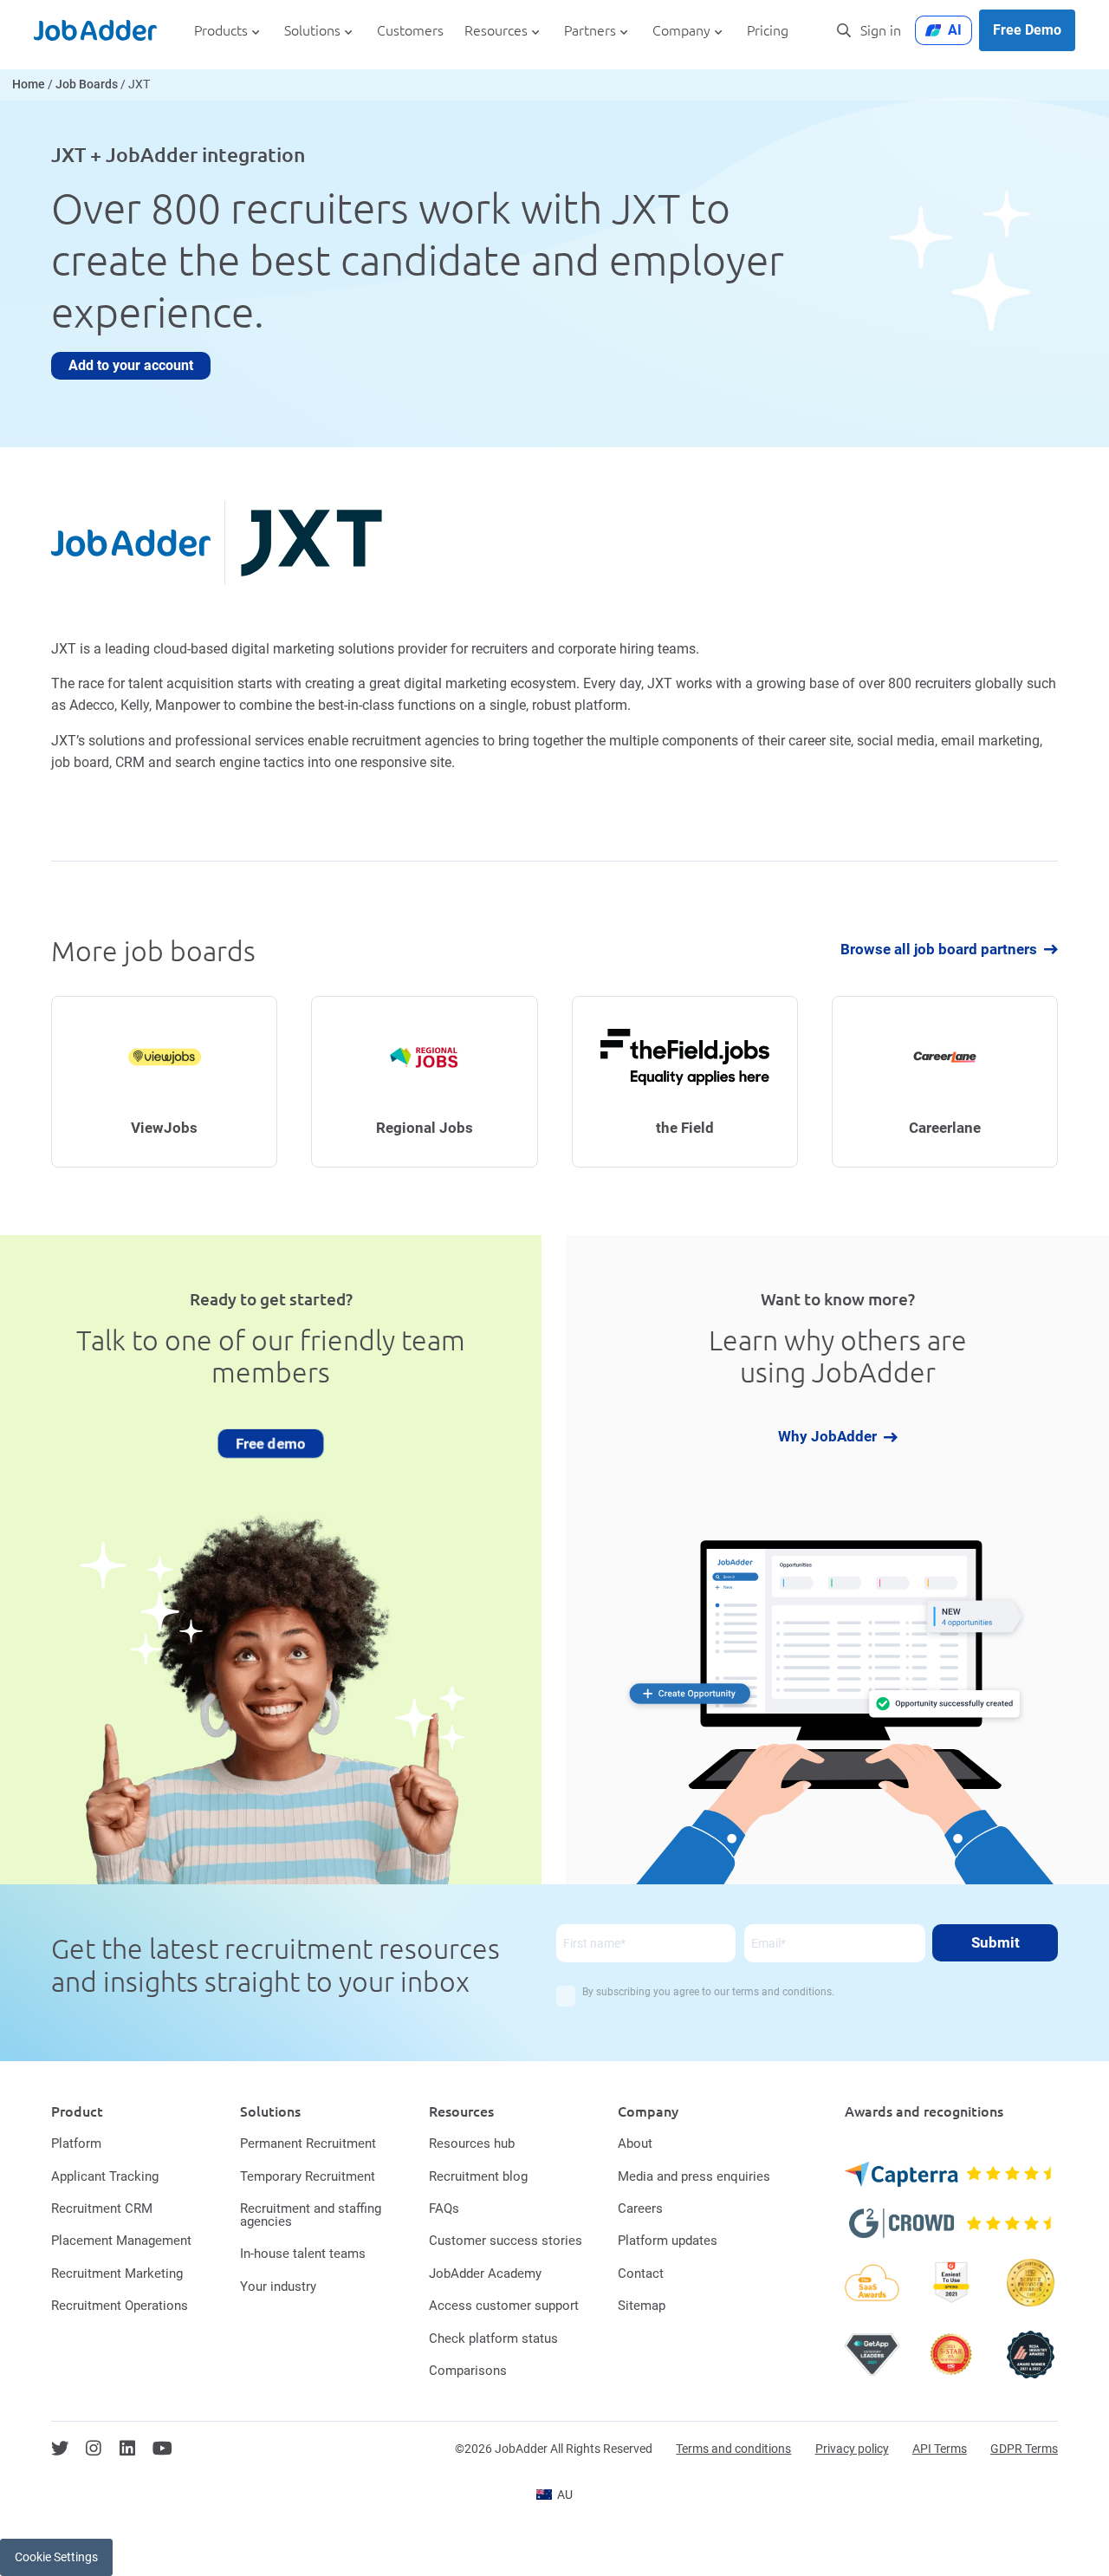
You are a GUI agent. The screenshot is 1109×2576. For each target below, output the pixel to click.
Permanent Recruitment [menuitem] (308, 2143)
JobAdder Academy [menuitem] (485, 2274)
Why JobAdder (827, 1438)
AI (955, 30)
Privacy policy (852, 2449)
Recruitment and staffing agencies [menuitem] (311, 2215)
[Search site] (844, 30)
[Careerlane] (945, 1082)
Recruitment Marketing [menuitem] (117, 2274)
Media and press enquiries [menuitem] (694, 2176)
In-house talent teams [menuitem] (303, 2254)
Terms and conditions (733, 2449)
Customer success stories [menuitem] (506, 2241)
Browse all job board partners (939, 950)
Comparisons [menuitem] (468, 2371)
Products (221, 31)
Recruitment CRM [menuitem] (102, 2208)
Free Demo (1027, 30)
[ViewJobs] (164, 1082)
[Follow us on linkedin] (127, 2449)
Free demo (271, 1443)
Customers (410, 31)
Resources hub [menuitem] (472, 2143)
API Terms (940, 2449)
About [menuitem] (635, 2143)
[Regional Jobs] (424, 1082)
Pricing (768, 31)
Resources (496, 31)
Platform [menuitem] (76, 2143)
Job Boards (87, 85)
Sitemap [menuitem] (642, 2306)
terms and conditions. (783, 1992)
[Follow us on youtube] (162, 2449)
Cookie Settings (56, 2557)
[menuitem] (554, 2495)
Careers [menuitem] (640, 2208)
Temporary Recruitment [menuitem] (308, 2176)
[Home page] (95, 30)
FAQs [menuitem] (444, 2208)
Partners (590, 31)
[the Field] (685, 1082)
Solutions (312, 31)
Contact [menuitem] (641, 2274)
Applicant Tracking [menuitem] (105, 2176)
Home (29, 85)
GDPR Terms (1024, 2449)
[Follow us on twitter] (60, 2449)
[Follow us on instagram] (94, 2449)
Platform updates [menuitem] (668, 2241)
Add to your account (131, 365)
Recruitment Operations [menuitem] (120, 2306)
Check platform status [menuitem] (493, 2339)
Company (681, 31)
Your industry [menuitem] (278, 2287)
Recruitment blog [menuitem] (478, 2176)
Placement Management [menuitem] (121, 2241)
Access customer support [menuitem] (504, 2306)
